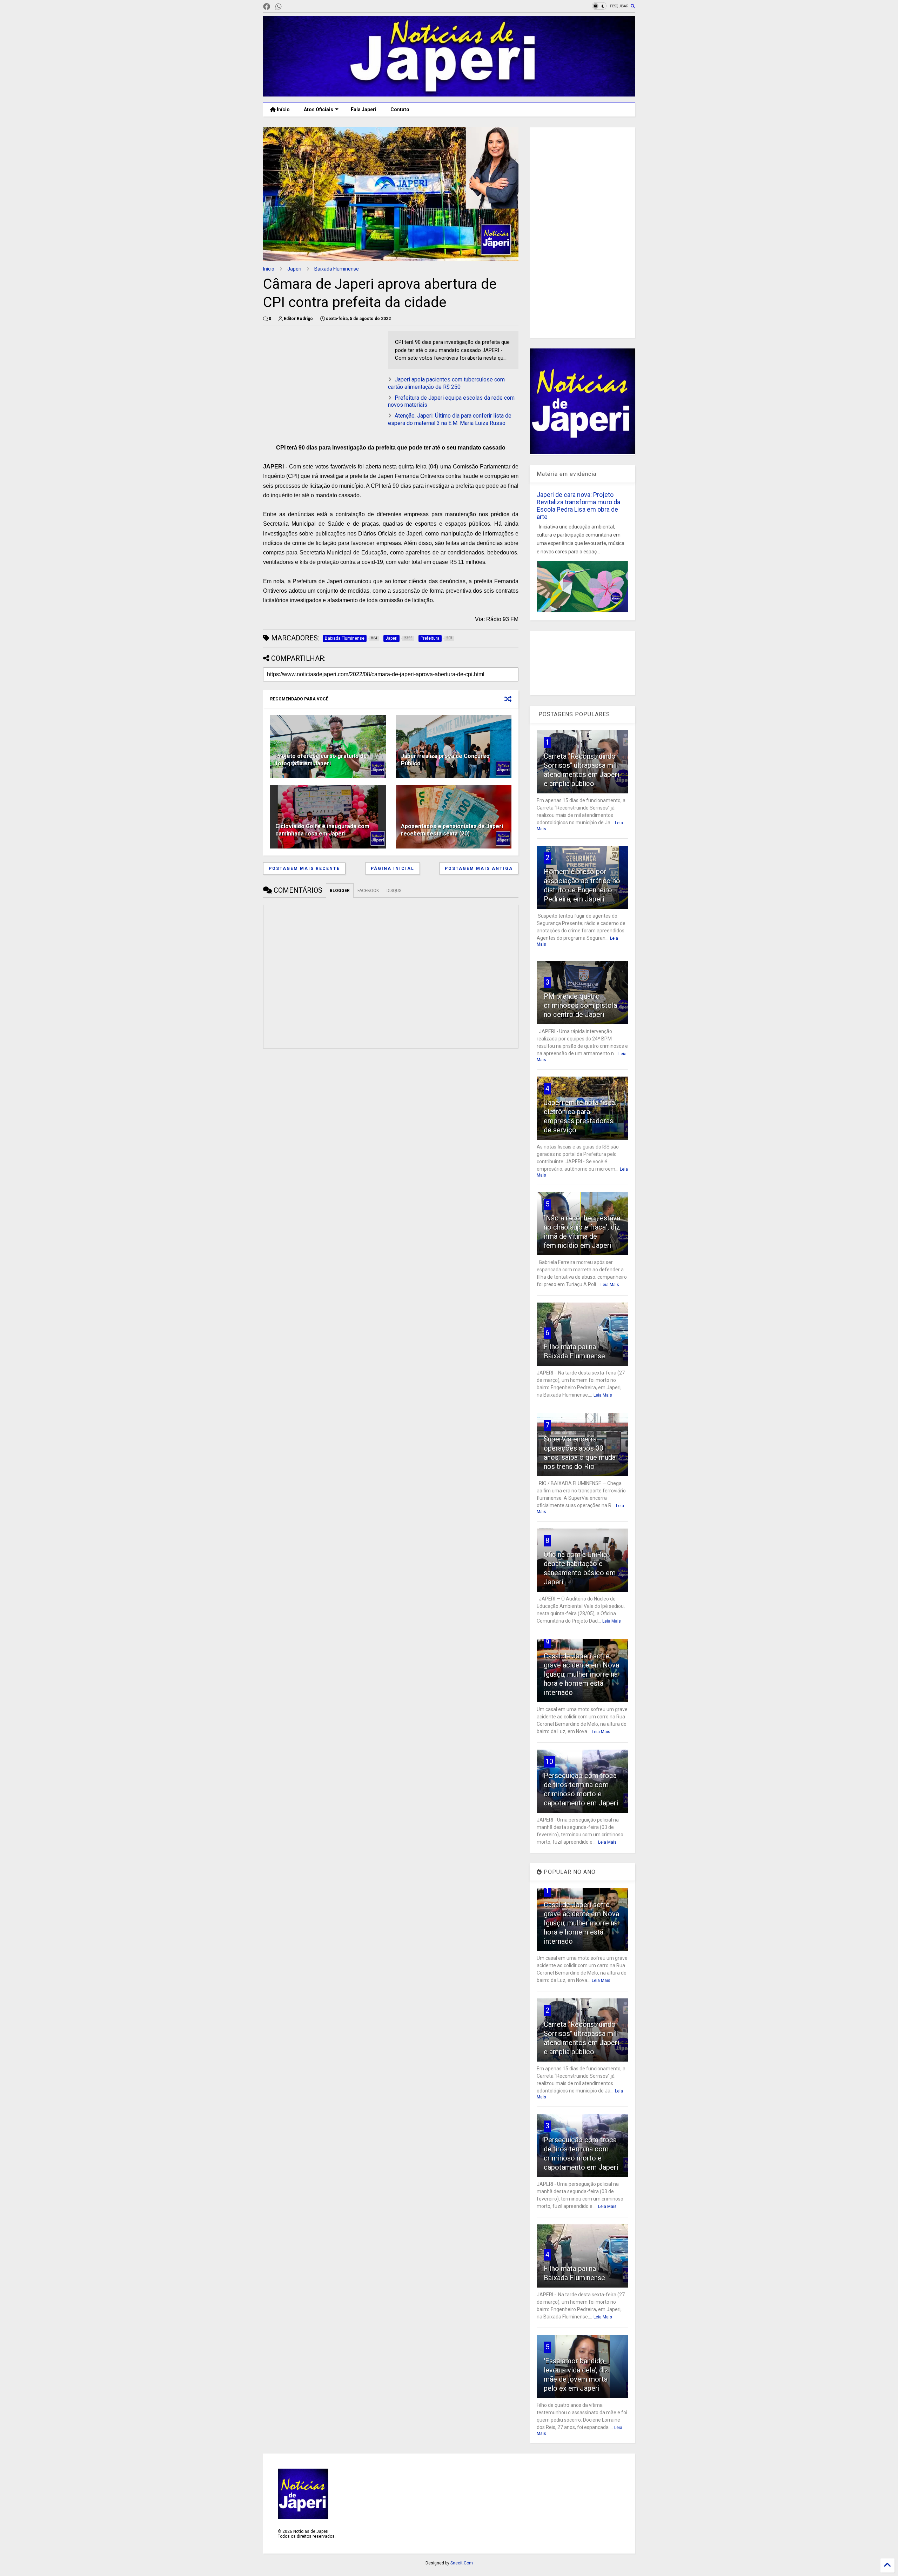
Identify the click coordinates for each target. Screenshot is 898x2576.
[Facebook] (267, 7)
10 (549, 1762)
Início (283, 109)
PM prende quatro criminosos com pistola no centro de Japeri (580, 1005)
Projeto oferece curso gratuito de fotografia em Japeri (321, 760)
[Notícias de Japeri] (449, 93)
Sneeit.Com (462, 2563)
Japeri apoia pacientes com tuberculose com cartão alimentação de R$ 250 (446, 383)
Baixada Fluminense (337, 269)
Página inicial (393, 868)
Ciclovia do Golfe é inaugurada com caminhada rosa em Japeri (322, 830)
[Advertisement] (582, 233)
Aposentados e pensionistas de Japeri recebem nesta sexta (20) (452, 830)
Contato (400, 109)
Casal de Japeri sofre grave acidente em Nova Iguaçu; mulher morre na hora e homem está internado (581, 1674)
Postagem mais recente (304, 868)
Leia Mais (610, 1285)
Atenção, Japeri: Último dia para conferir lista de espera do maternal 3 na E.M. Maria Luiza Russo (450, 419)
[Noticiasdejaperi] (290, 7)
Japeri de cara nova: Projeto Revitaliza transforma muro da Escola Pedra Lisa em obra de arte (578, 506)
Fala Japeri (364, 109)
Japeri (294, 269)
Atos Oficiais (319, 109)
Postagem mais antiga (479, 868)
